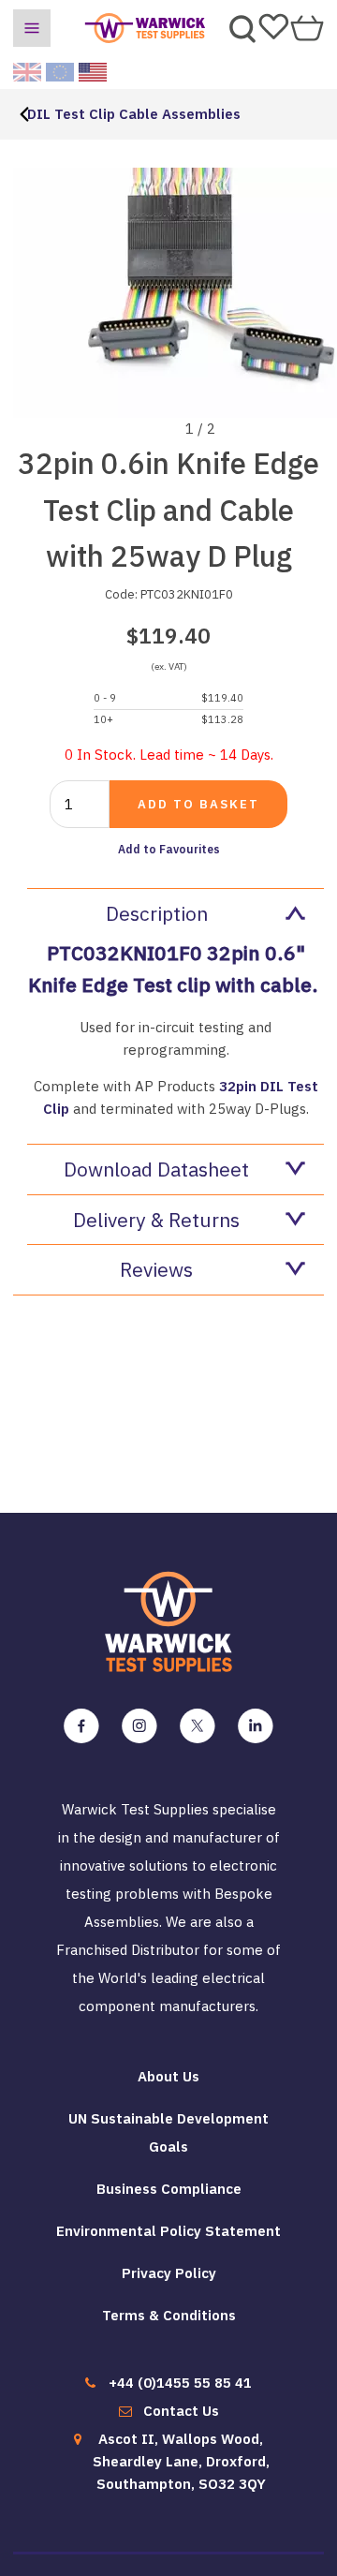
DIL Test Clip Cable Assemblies (134, 114)
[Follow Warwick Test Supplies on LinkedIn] (256, 1726)
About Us (168, 2076)
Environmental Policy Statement (168, 2231)
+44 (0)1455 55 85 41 (180, 2383)
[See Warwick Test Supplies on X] (198, 1726)
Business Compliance (169, 2189)
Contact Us (181, 2411)
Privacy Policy (169, 2273)
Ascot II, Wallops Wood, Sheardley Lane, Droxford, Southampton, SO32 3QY (181, 2461)
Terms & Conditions (169, 2315)
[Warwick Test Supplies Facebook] (81, 1726)
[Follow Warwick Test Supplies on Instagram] (139, 1726)
